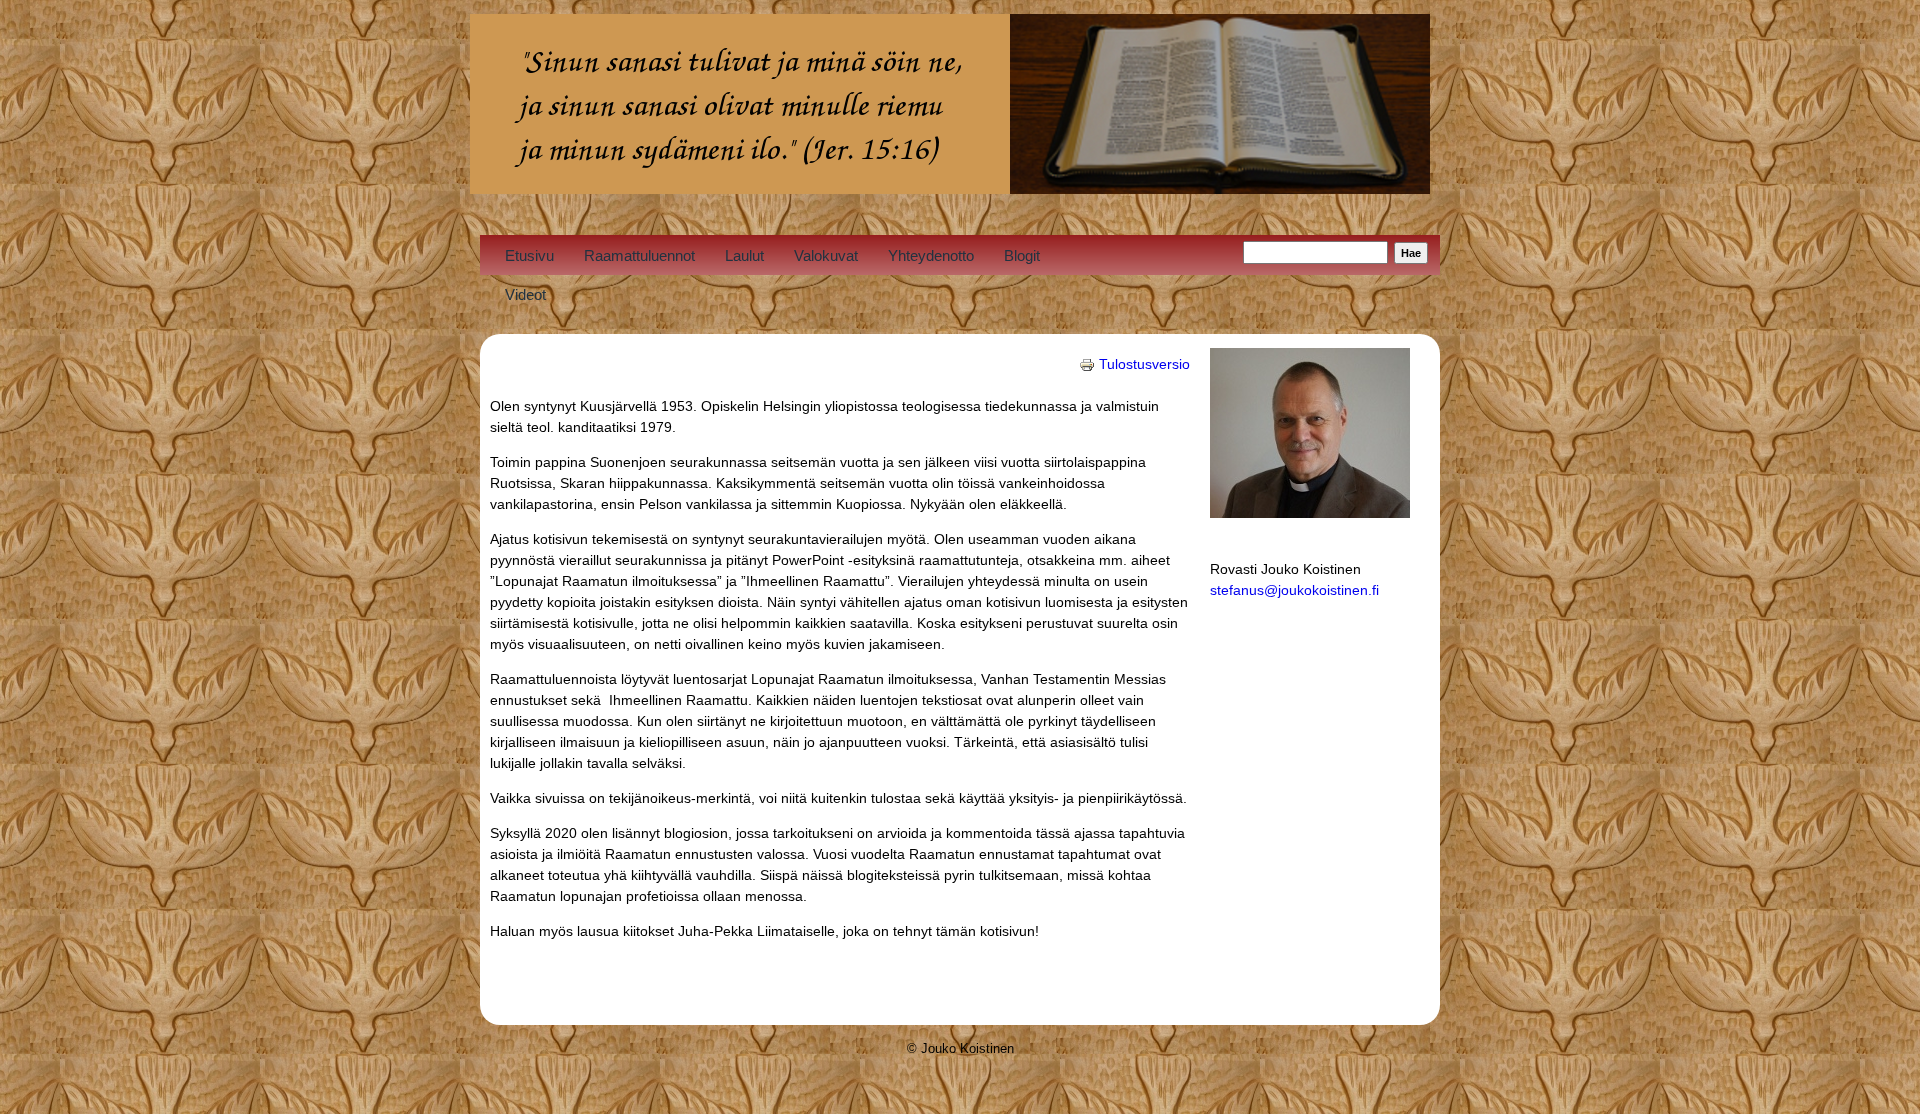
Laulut (744, 255)
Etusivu (529, 255)
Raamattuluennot (639, 255)
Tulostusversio (1144, 364)
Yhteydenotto (931, 255)
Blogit (1022, 255)
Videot (525, 294)
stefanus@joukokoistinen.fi (1294, 590)
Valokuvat (826, 255)
